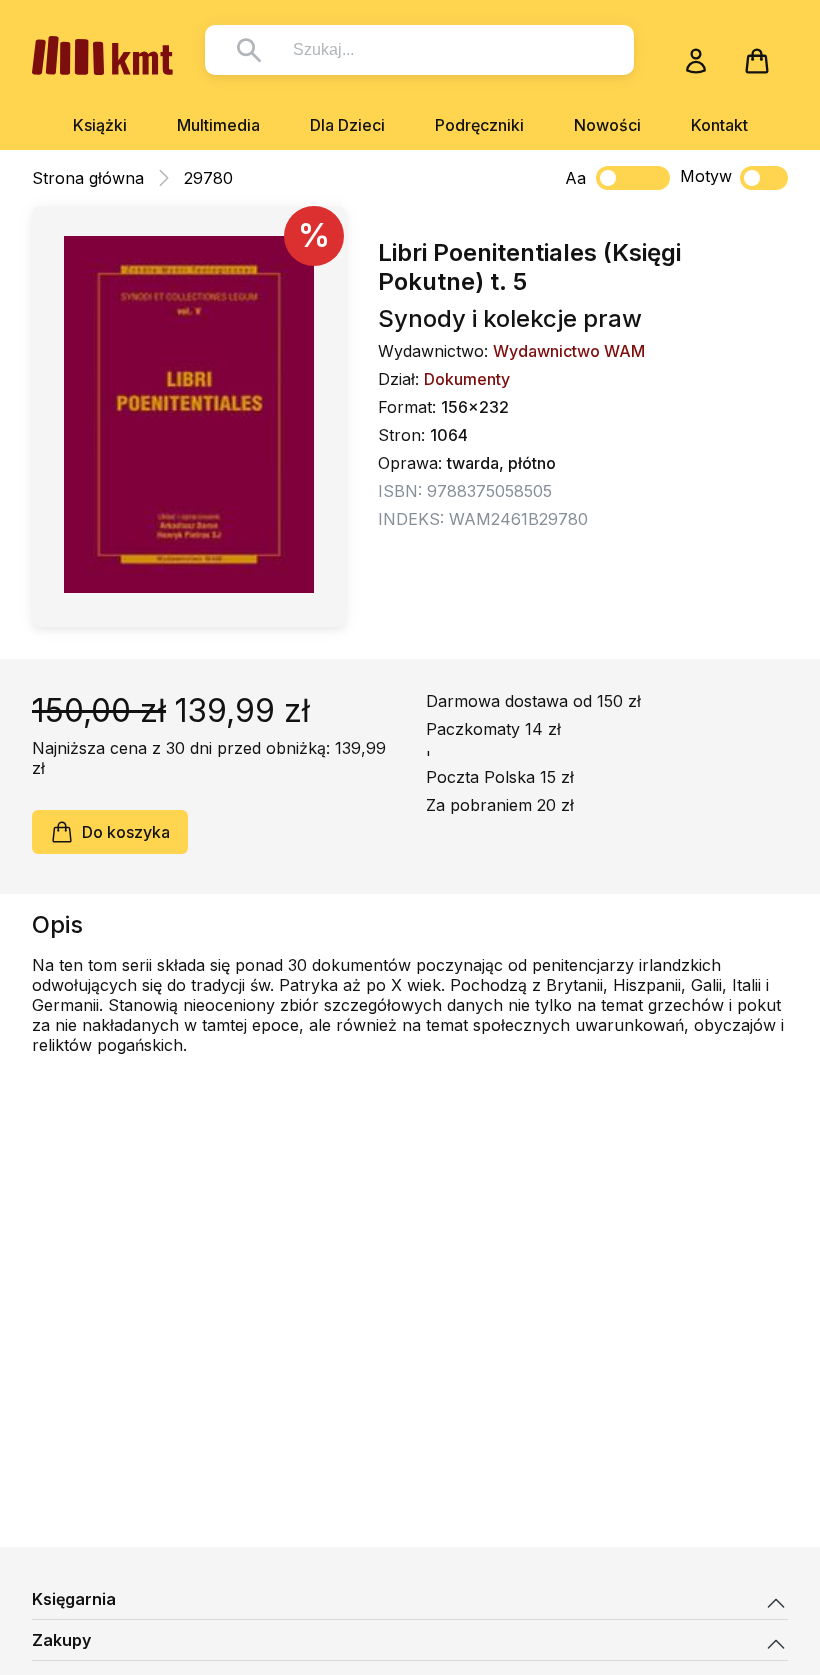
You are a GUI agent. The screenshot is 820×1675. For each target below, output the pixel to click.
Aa (575, 178)
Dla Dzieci (347, 125)
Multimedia (218, 125)
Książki (100, 125)
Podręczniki (479, 125)
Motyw (706, 176)
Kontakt (719, 125)
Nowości (607, 125)
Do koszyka (126, 832)
